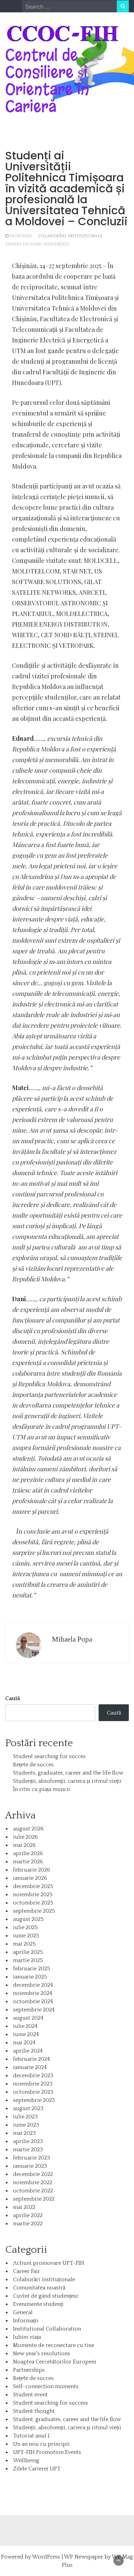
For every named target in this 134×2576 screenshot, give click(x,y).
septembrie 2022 (34, 2199)
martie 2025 (28, 1960)
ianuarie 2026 (30, 1878)
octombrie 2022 (33, 2191)
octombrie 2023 (33, 2092)
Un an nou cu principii (41, 2444)
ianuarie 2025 (30, 1977)
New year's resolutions (42, 2354)
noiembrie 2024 (33, 1993)
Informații (26, 2321)
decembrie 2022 (33, 2174)
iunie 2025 (26, 1936)
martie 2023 (28, 2150)
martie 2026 (28, 1862)
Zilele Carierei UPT (37, 2469)
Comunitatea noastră (39, 2288)
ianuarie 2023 (30, 2166)
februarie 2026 (32, 1870)
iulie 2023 (25, 2117)
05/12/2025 (21, 236)
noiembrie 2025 (33, 1895)
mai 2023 (24, 2133)
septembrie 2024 (34, 2010)
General (23, 2312)
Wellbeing (26, 2460)
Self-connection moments (46, 2386)
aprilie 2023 (28, 2141)
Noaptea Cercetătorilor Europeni (55, 2362)
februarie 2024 (31, 2059)
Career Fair (27, 2271)
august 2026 (28, 1829)
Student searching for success (51, 2403)
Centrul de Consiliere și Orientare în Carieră (47, 81)
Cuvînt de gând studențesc (46, 2296)
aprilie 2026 (28, 1853)
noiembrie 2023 (33, 2084)
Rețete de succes (33, 1765)
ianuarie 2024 (30, 2067)
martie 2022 (28, 2224)
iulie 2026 (25, 1837)
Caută (13, 1698)
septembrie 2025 (34, 1911)
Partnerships (29, 2370)
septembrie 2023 (34, 2100)
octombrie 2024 (33, 2001)
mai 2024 (24, 2043)
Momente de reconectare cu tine (54, 2345)
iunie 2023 (26, 2125)
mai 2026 (24, 1845)
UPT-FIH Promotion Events (47, 2452)
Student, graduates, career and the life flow (67, 2419)
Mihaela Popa (72, 1639)
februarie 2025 (32, 1969)
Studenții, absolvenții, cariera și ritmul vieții (67, 1781)
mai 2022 (24, 2207)
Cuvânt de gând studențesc (37, 244)
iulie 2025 (25, 1927)
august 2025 (28, 1919)
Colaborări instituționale (70, 236)
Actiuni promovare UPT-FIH (49, 2263)
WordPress (46, 2557)
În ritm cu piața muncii (42, 1789)
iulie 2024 (25, 2026)
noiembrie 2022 (33, 2182)
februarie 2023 (32, 2158)
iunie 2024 (26, 2034)
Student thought (34, 2411)
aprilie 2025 (28, 1952)
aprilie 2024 (28, 2051)
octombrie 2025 (33, 1903)
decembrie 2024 (33, 1985)
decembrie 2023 (33, 2076)
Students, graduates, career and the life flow (68, 1773)
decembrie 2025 (33, 1886)
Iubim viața (27, 2337)
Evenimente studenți (38, 2304)
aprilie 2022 (28, 2215)
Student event (30, 2395)
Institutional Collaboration (47, 2329)
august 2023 (28, 2108)
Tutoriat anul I (31, 2436)
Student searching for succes (49, 1756)
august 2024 (28, 2018)
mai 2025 (24, 1944)
